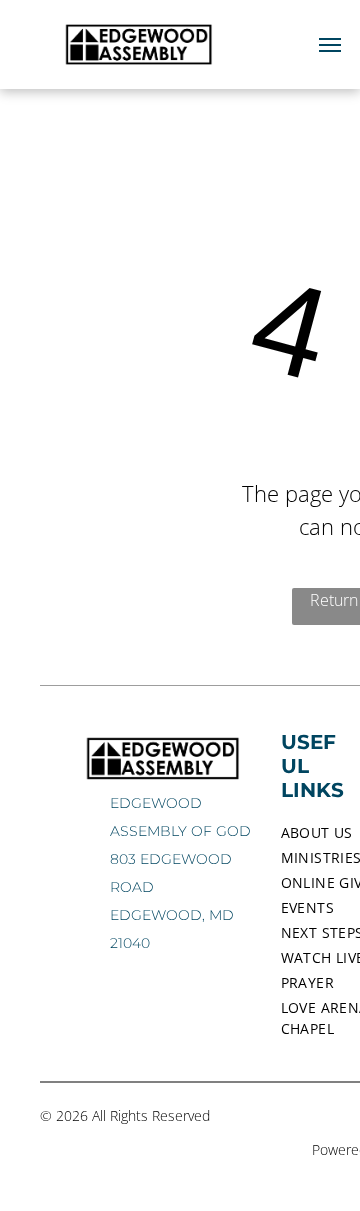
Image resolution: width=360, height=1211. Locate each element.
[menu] (330, 45)
